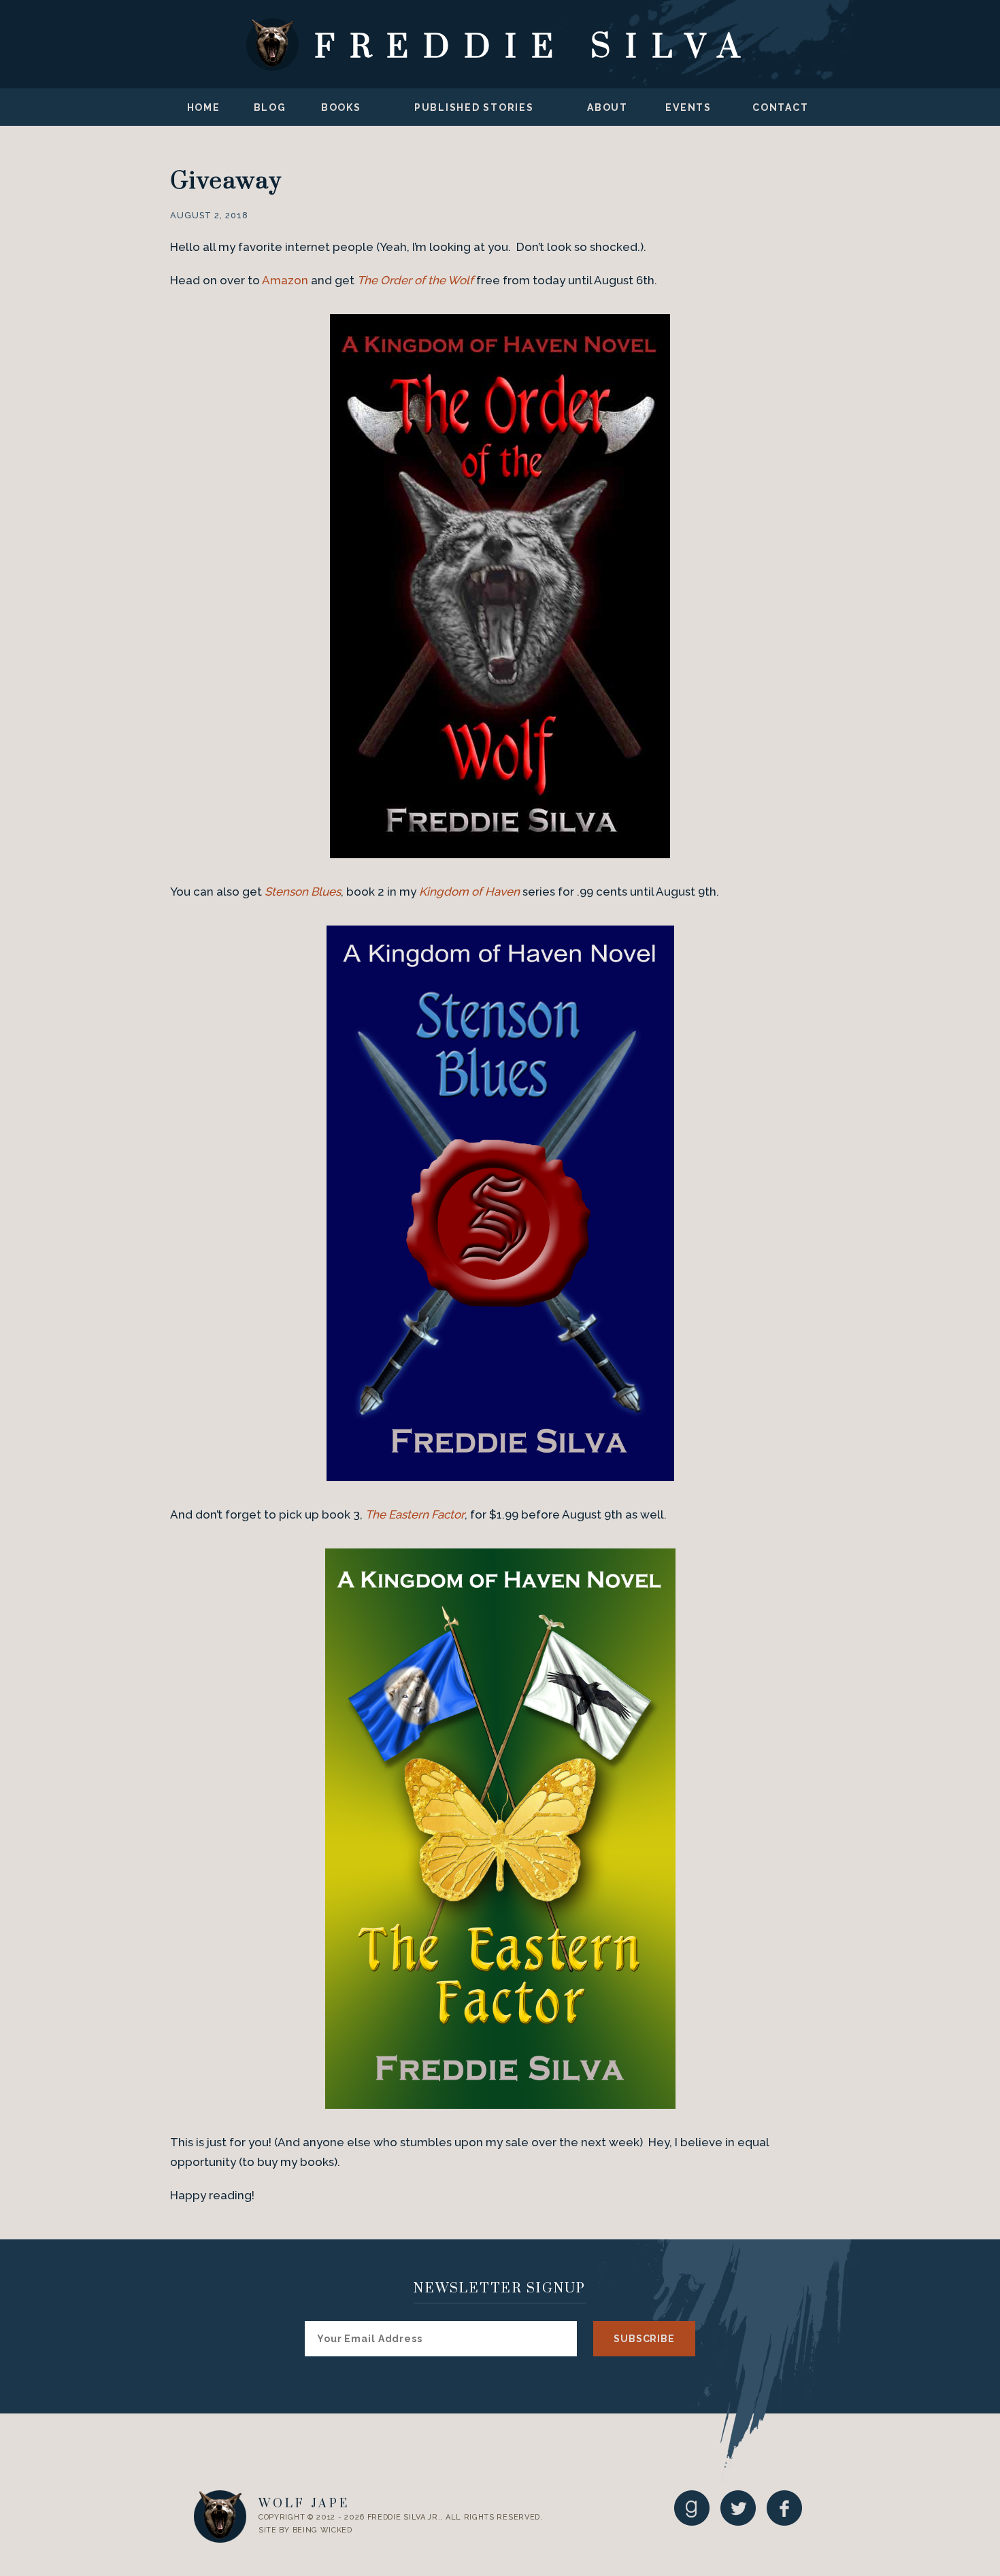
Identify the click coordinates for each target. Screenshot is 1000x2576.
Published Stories (474, 107)
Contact (780, 107)
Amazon (285, 280)
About (607, 107)
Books (341, 107)
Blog (270, 107)
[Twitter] (738, 2508)
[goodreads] (692, 2508)
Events (688, 107)
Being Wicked (322, 2530)
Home (204, 107)
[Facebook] (784, 2508)
